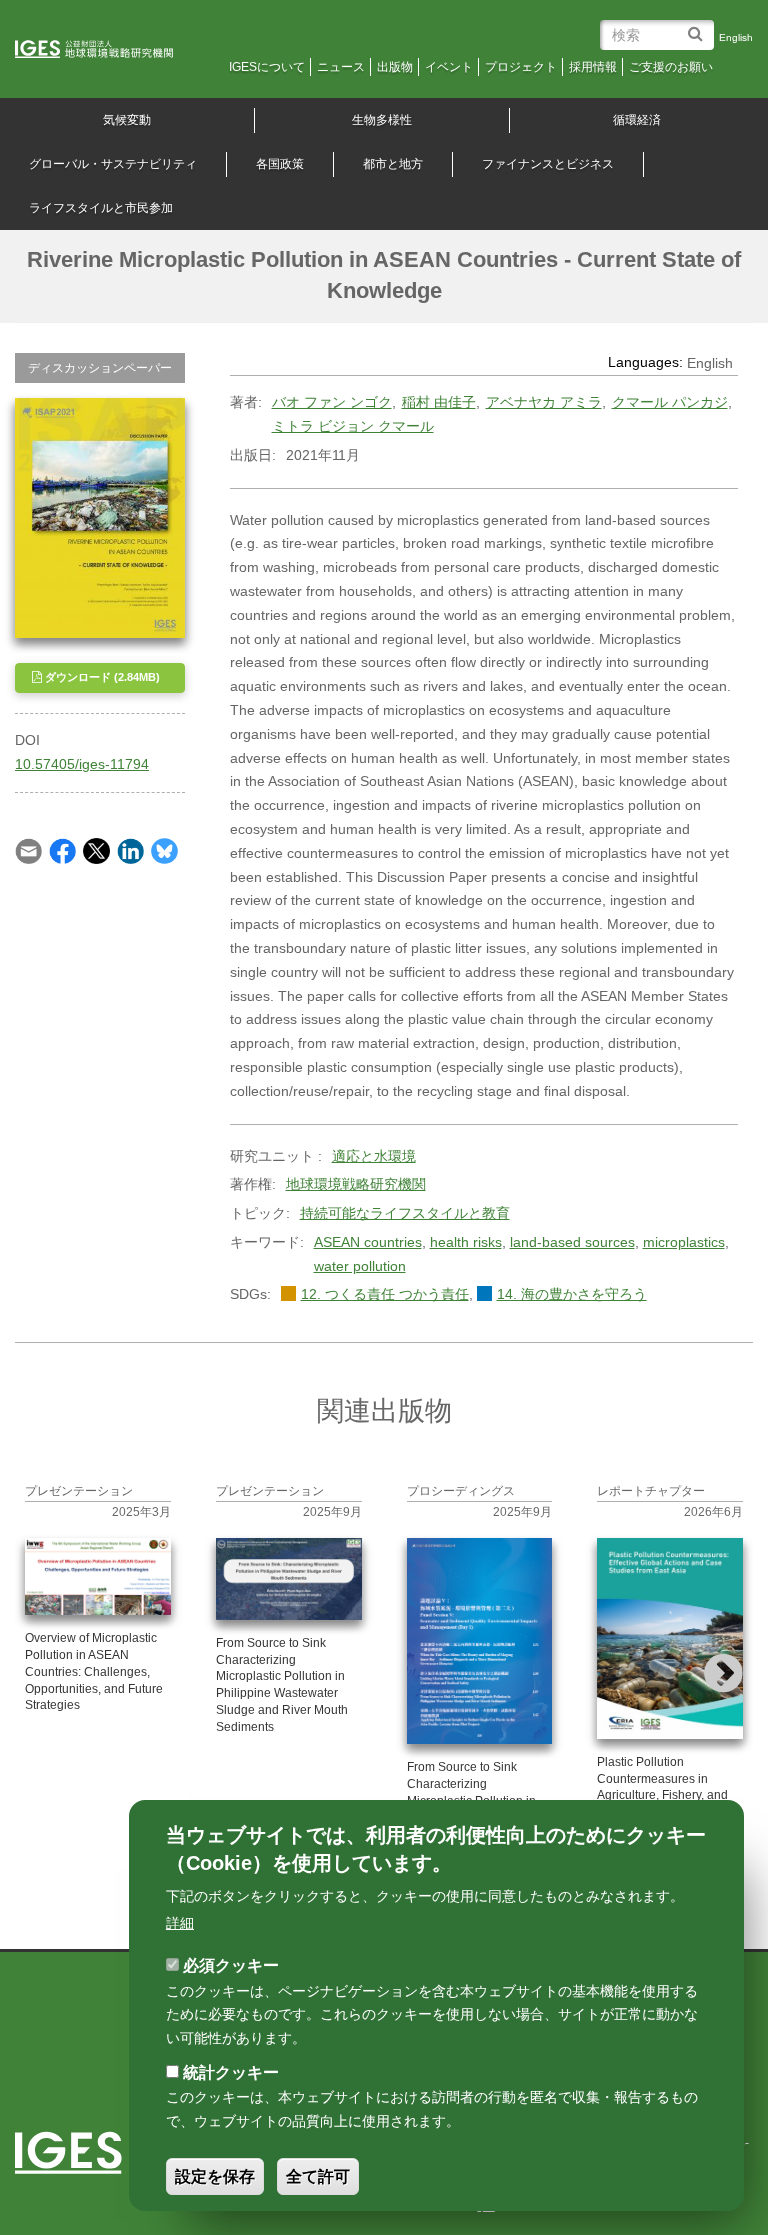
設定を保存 (215, 2176)
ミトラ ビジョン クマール (353, 426)
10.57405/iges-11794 (82, 764)
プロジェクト (521, 67)
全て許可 (318, 2176)
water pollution (360, 1266)
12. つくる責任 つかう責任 (385, 1294)
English (736, 37)
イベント (449, 67)
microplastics (684, 1242)
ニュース (341, 67)
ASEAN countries (368, 1242)
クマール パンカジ (670, 402)
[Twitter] (96, 850)
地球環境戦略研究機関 (356, 1184)
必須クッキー (231, 1965)
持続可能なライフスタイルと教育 (405, 1213)
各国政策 (280, 164)
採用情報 (593, 67)
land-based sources (572, 1242)
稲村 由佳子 (439, 402)
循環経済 (637, 120)
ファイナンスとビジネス (548, 164)
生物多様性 (382, 120)
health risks (466, 1242)
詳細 (180, 1923)
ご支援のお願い (671, 67)
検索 (698, 26)
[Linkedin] (130, 850)
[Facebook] (62, 850)
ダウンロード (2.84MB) (101, 677)
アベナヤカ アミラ (544, 402)
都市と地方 (393, 164)
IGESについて (267, 67)
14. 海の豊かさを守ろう (572, 1294)
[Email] (28, 850)
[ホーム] (107, 50)
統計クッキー (231, 2072)
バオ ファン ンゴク (332, 402)
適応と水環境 (374, 1156)
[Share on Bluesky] (164, 850)
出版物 (395, 67)
